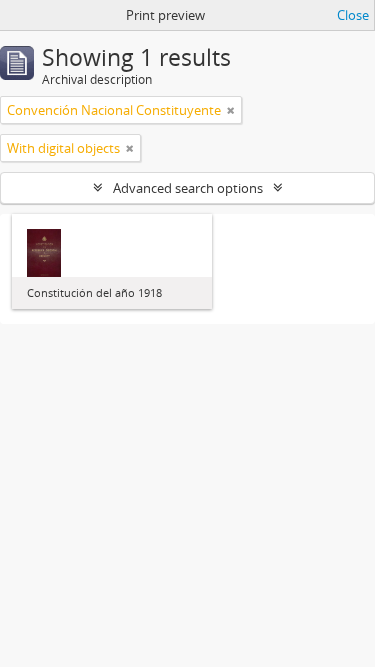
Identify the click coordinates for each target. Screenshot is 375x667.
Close (353, 15)
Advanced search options (188, 188)
